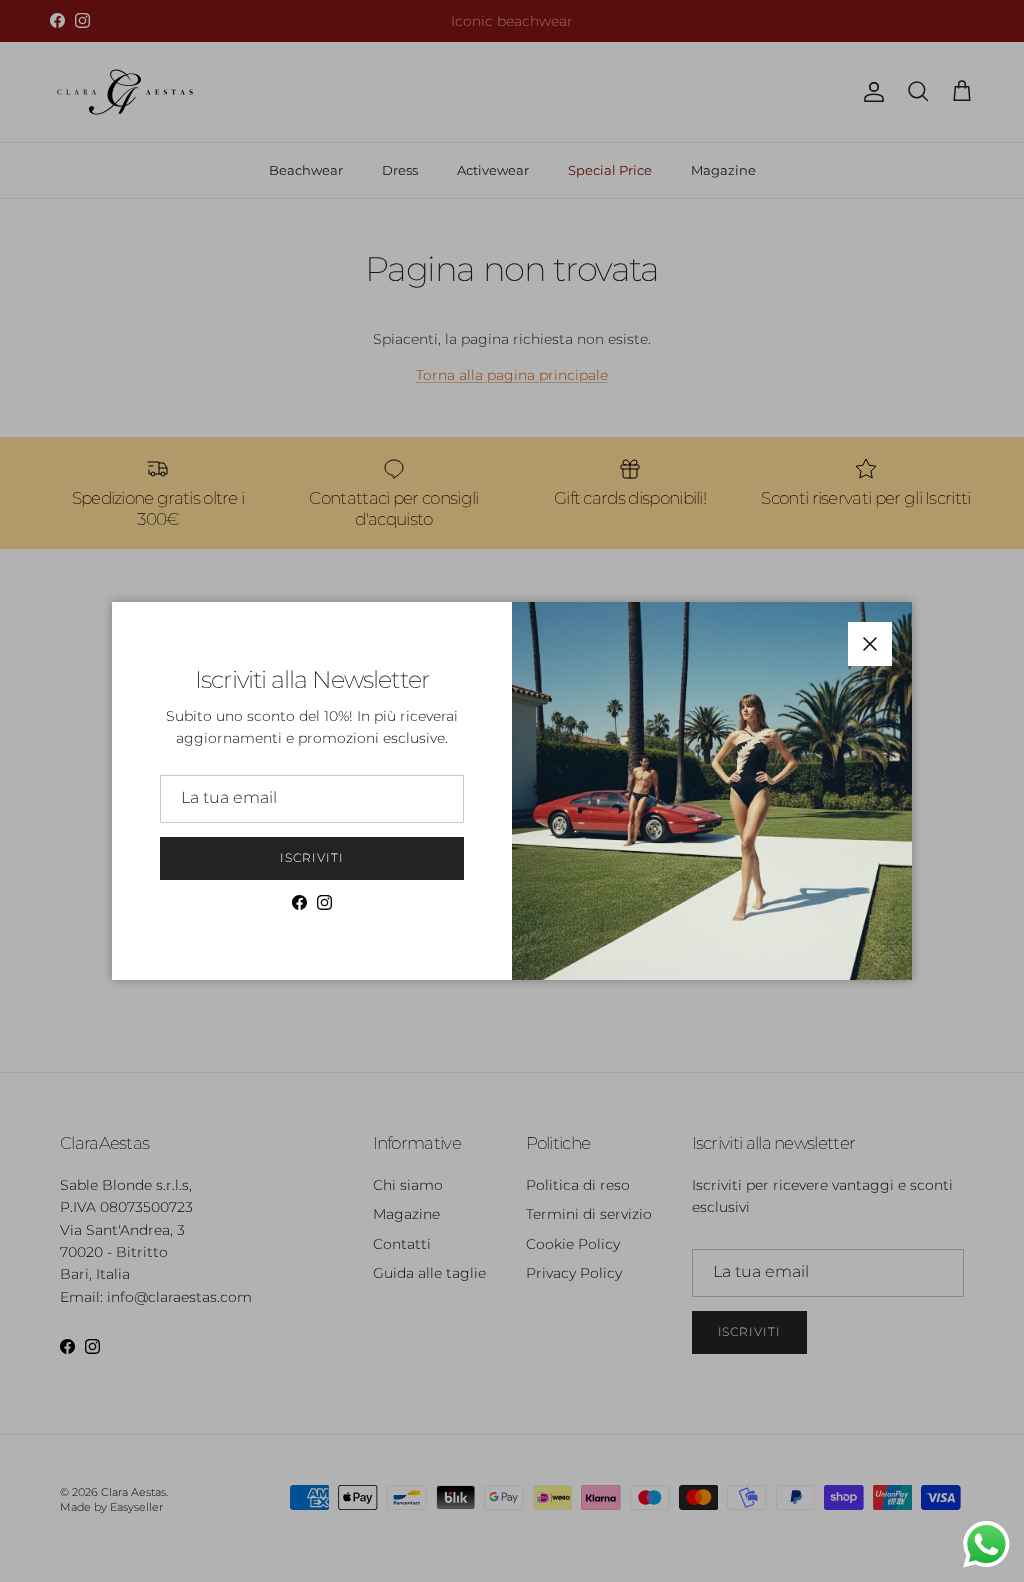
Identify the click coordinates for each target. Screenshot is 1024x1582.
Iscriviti (312, 857)
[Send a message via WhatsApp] (986, 1544)
